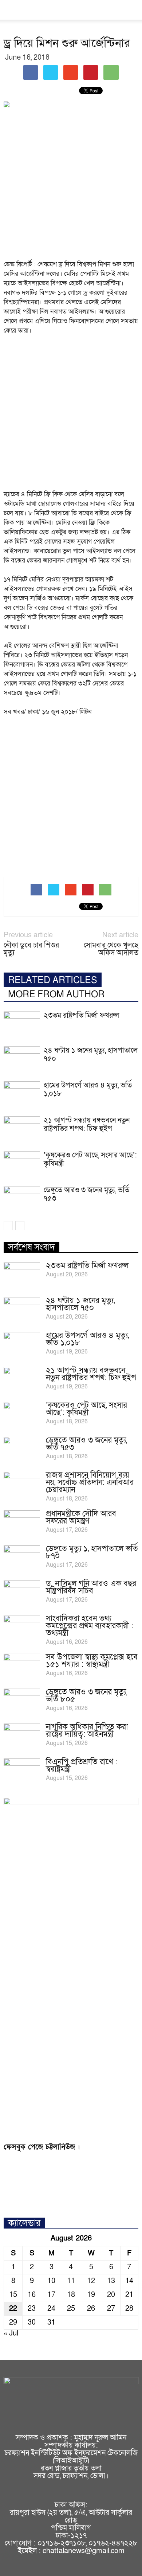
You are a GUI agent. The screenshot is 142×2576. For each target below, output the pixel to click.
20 (111, 2295)
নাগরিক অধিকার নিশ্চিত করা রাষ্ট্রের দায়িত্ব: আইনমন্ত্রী (87, 1731)
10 (51, 2281)
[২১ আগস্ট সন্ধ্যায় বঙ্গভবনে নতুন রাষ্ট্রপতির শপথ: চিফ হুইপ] (22, 1129)
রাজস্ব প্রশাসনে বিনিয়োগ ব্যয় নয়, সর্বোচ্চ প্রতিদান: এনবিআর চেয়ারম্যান (90, 1482)
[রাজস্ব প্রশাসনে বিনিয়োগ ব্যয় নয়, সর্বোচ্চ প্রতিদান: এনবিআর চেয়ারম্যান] (22, 1484)
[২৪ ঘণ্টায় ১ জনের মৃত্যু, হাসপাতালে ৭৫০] (22, 1059)
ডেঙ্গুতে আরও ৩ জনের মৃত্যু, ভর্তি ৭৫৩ (86, 1194)
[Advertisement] (71, 186)
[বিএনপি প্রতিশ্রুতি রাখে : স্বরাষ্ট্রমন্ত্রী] (22, 1771)
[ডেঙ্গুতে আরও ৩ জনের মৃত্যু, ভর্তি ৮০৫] (22, 1701)
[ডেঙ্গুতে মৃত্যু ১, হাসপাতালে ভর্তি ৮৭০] (22, 1558)
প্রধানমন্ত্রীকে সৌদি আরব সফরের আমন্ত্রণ (81, 1517)
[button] (132, 10)
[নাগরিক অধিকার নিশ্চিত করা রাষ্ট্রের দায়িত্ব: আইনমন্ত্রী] (22, 1736)
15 (13, 2295)
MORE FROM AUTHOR (56, 995)
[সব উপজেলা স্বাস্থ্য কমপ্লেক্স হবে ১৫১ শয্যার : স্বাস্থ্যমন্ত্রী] (22, 1666)
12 (91, 2281)
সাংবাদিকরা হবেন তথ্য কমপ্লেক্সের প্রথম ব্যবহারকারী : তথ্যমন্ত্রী (90, 1626)
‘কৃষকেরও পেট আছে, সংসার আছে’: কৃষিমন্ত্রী (90, 1159)
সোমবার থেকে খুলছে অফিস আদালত (111, 949)
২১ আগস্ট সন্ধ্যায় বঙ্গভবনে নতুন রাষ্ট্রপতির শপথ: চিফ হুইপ (87, 1124)
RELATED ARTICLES (53, 980)
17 (51, 2295)
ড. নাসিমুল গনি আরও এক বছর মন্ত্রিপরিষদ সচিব (91, 1587)
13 (111, 2281)
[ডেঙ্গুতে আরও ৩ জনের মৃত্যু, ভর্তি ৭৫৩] (22, 1199)
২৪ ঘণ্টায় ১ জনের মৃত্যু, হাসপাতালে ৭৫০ (91, 1055)
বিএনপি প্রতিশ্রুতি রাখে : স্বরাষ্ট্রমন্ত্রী (82, 1766)
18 (71, 2295)
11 (71, 2281)
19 (91, 2295)
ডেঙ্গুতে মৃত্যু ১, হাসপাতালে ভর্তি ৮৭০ (92, 1552)
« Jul (11, 2333)
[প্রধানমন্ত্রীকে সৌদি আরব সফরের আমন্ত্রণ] (22, 1523)
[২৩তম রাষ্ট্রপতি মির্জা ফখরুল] (22, 1024)
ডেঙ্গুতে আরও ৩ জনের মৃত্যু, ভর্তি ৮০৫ (86, 1696)
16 (32, 2295)
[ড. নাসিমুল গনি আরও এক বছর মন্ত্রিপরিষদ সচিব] (22, 1593)
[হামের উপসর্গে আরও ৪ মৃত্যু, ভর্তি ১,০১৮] (22, 1094)
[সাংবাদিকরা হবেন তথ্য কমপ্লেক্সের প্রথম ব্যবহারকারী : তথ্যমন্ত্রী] (22, 1628)
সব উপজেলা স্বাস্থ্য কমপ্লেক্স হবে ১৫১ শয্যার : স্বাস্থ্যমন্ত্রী (92, 1661)
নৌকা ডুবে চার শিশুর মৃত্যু (31, 949)
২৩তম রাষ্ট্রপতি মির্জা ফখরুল (81, 1015)
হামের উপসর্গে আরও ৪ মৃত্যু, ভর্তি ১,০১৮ (88, 1090)
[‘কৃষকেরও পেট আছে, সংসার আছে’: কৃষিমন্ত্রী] (22, 1164)
